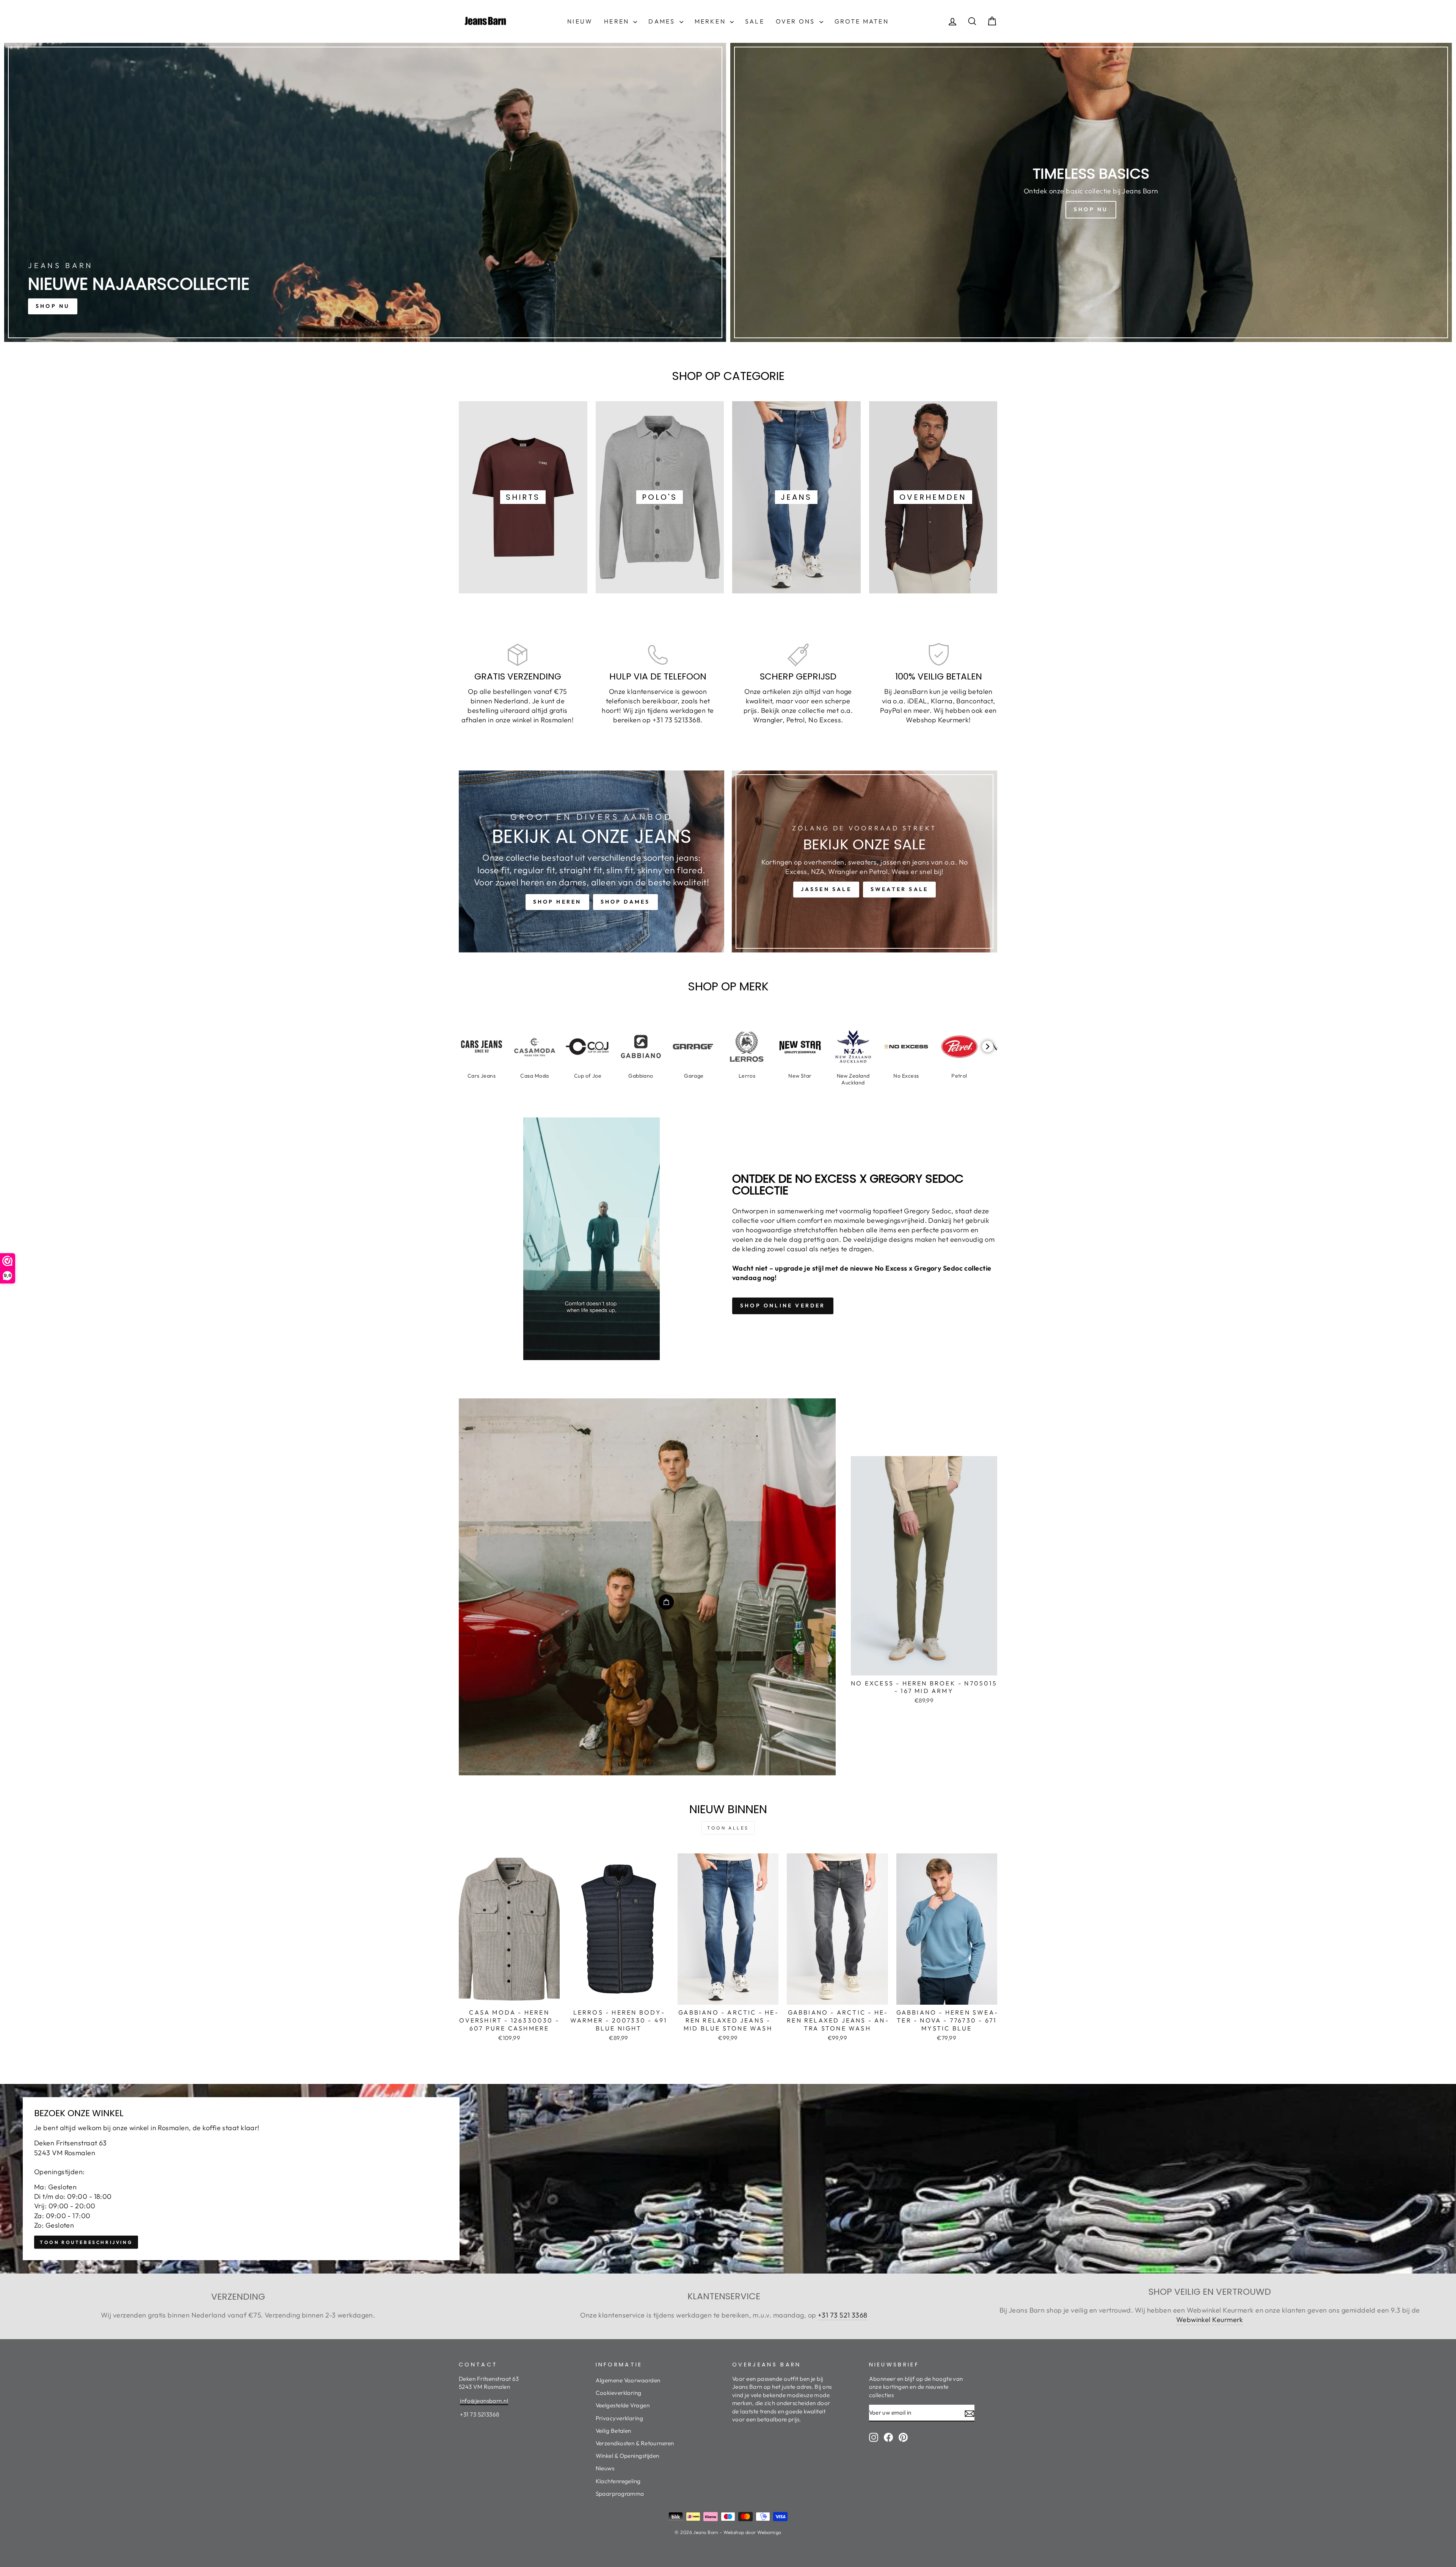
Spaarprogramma (620, 2494)
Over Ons (797, 21)
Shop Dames (625, 902)
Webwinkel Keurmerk (1210, 2320)
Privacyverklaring (620, 2418)
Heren (618, 21)
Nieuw (580, 21)
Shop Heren (557, 902)
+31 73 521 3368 (843, 2315)
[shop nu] (365, 192)
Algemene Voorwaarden (628, 2380)
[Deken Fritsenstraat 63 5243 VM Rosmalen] (728, 2179)
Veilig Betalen (613, 2431)
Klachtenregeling (618, 2481)
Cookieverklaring (619, 2393)
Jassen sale (826, 889)
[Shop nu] (1091, 192)
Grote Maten (862, 21)
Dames (663, 21)
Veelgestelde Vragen (623, 2405)
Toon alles (728, 1828)
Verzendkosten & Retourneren (635, 2443)
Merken (711, 21)
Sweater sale (899, 889)
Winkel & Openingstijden (628, 2456)
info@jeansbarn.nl (484, 2401)
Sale (755, 21)
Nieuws (605, 2468)
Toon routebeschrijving (86, 2242)
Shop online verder (783, 1305)
